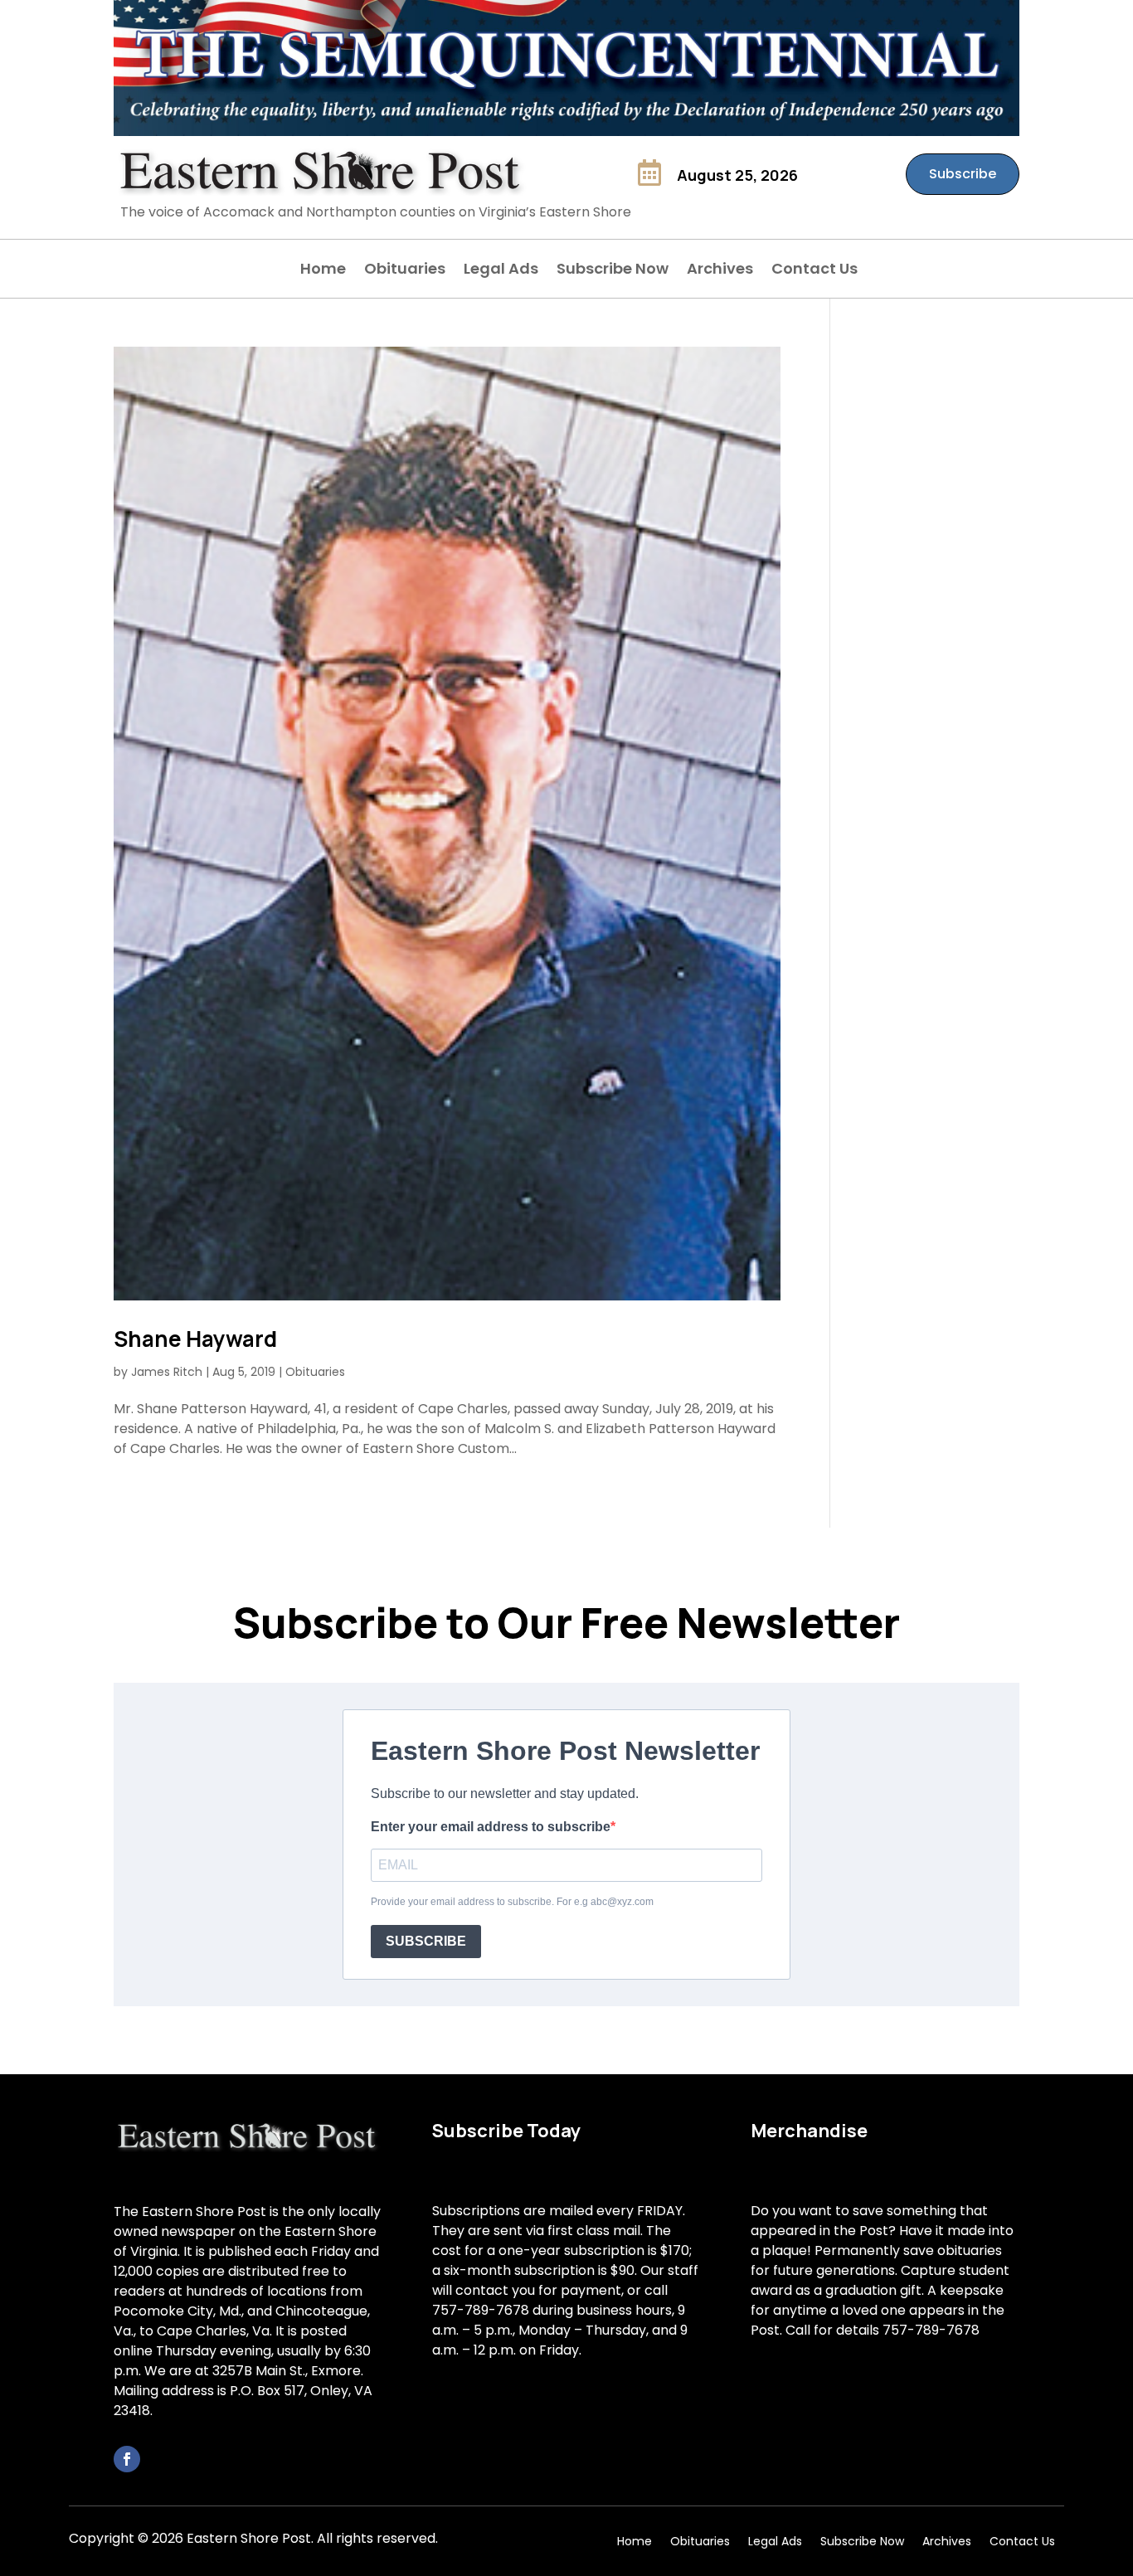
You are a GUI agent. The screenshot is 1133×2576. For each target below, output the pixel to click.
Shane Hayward (195, 1339)
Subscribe (963, 174)
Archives (720, 271)
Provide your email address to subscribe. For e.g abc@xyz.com (512, 1902)
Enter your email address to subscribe (491, 1827)
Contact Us (814, 271)
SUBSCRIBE (426, 1941)
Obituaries (405, 271)
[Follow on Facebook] (127, 2459)
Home (323, 271)
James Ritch (167, 1372)
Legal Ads (501, 271)
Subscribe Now (613, 271)
